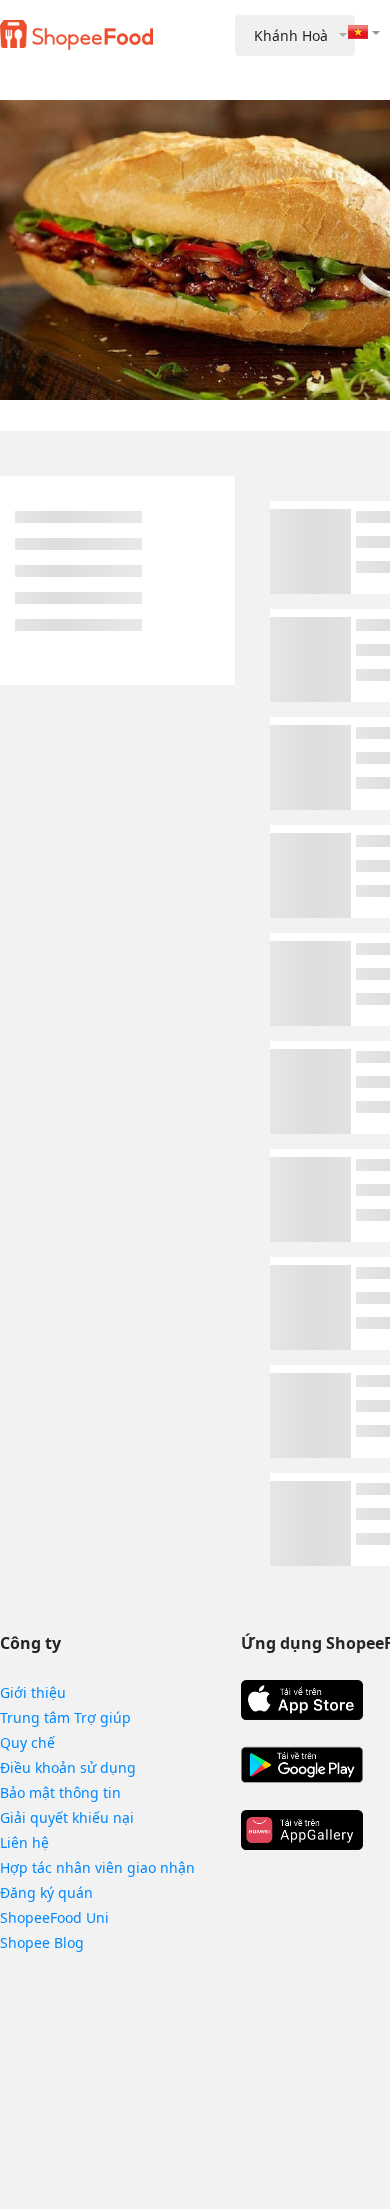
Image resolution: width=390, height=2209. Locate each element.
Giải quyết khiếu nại (67, 1817)
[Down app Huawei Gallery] (302, 1830)
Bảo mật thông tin (60, 1792)
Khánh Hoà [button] (291, 35)
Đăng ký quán (46, 1892)
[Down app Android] (302, 1765)
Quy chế (27, 1742)
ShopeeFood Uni (54, 1917)
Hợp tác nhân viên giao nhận (97, 1867)
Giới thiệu (33, 1692)
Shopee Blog (42, 1942)
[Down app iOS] (302, 1700)
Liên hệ (24, 1842)
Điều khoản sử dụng (68, 1767)
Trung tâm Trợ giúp (65, 1717)
